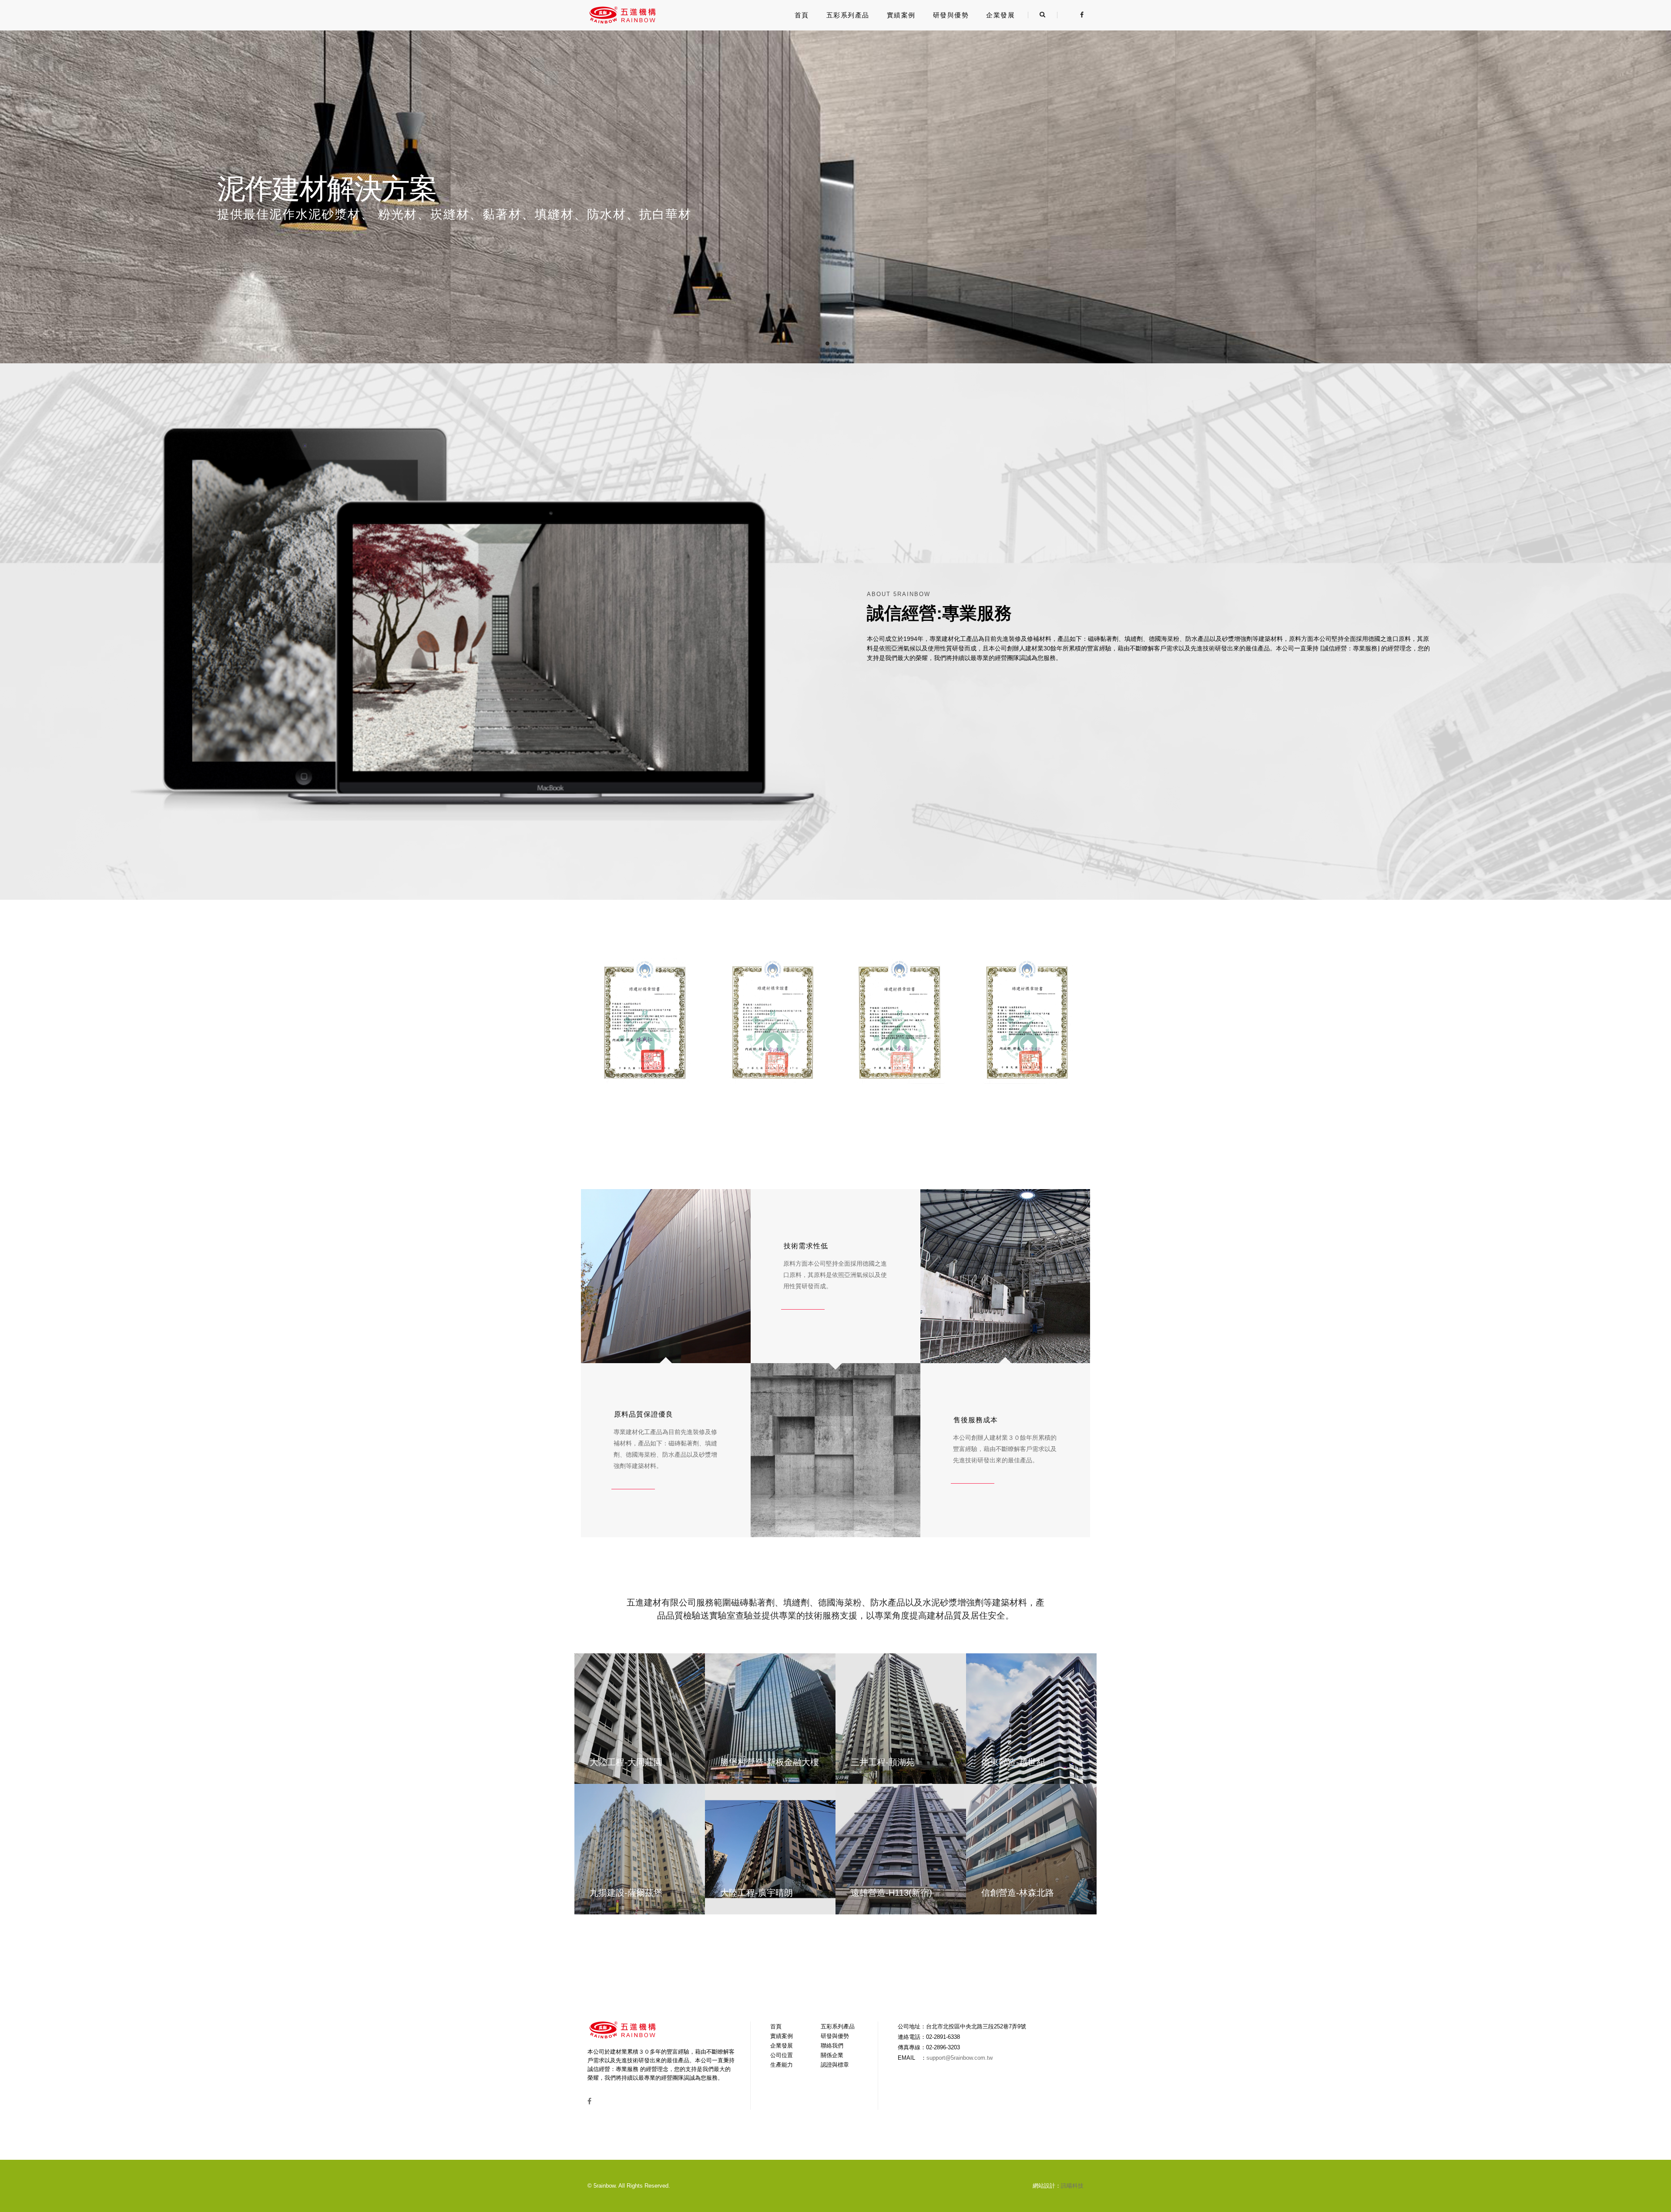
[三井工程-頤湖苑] (901, 1719)
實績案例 (901, 15)
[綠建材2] (772, 1019)
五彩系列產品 (848, 15)
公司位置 (782, 2055)
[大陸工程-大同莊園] (640, 1719)
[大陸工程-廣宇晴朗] (770, 1849)
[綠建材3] (899, 1019)
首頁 (802, 15)
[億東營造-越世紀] (1031, 1719)
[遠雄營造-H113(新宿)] (901, 1849)
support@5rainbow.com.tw (960, 2058)
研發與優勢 (951, 15)
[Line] (1069, 15)
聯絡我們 (832, 2046)
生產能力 (782, 2065)
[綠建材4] (1027, 1019)
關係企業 (832, 2055)
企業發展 (1000, 15)
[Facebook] (1079, 15)
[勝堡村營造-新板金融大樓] (770, 1719)
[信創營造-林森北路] (1031, 1849)
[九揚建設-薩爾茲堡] (640, 1849)
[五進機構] (622, 15)
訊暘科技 (1072, 2186)
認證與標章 (835, 2065)
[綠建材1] (645, 1019)
